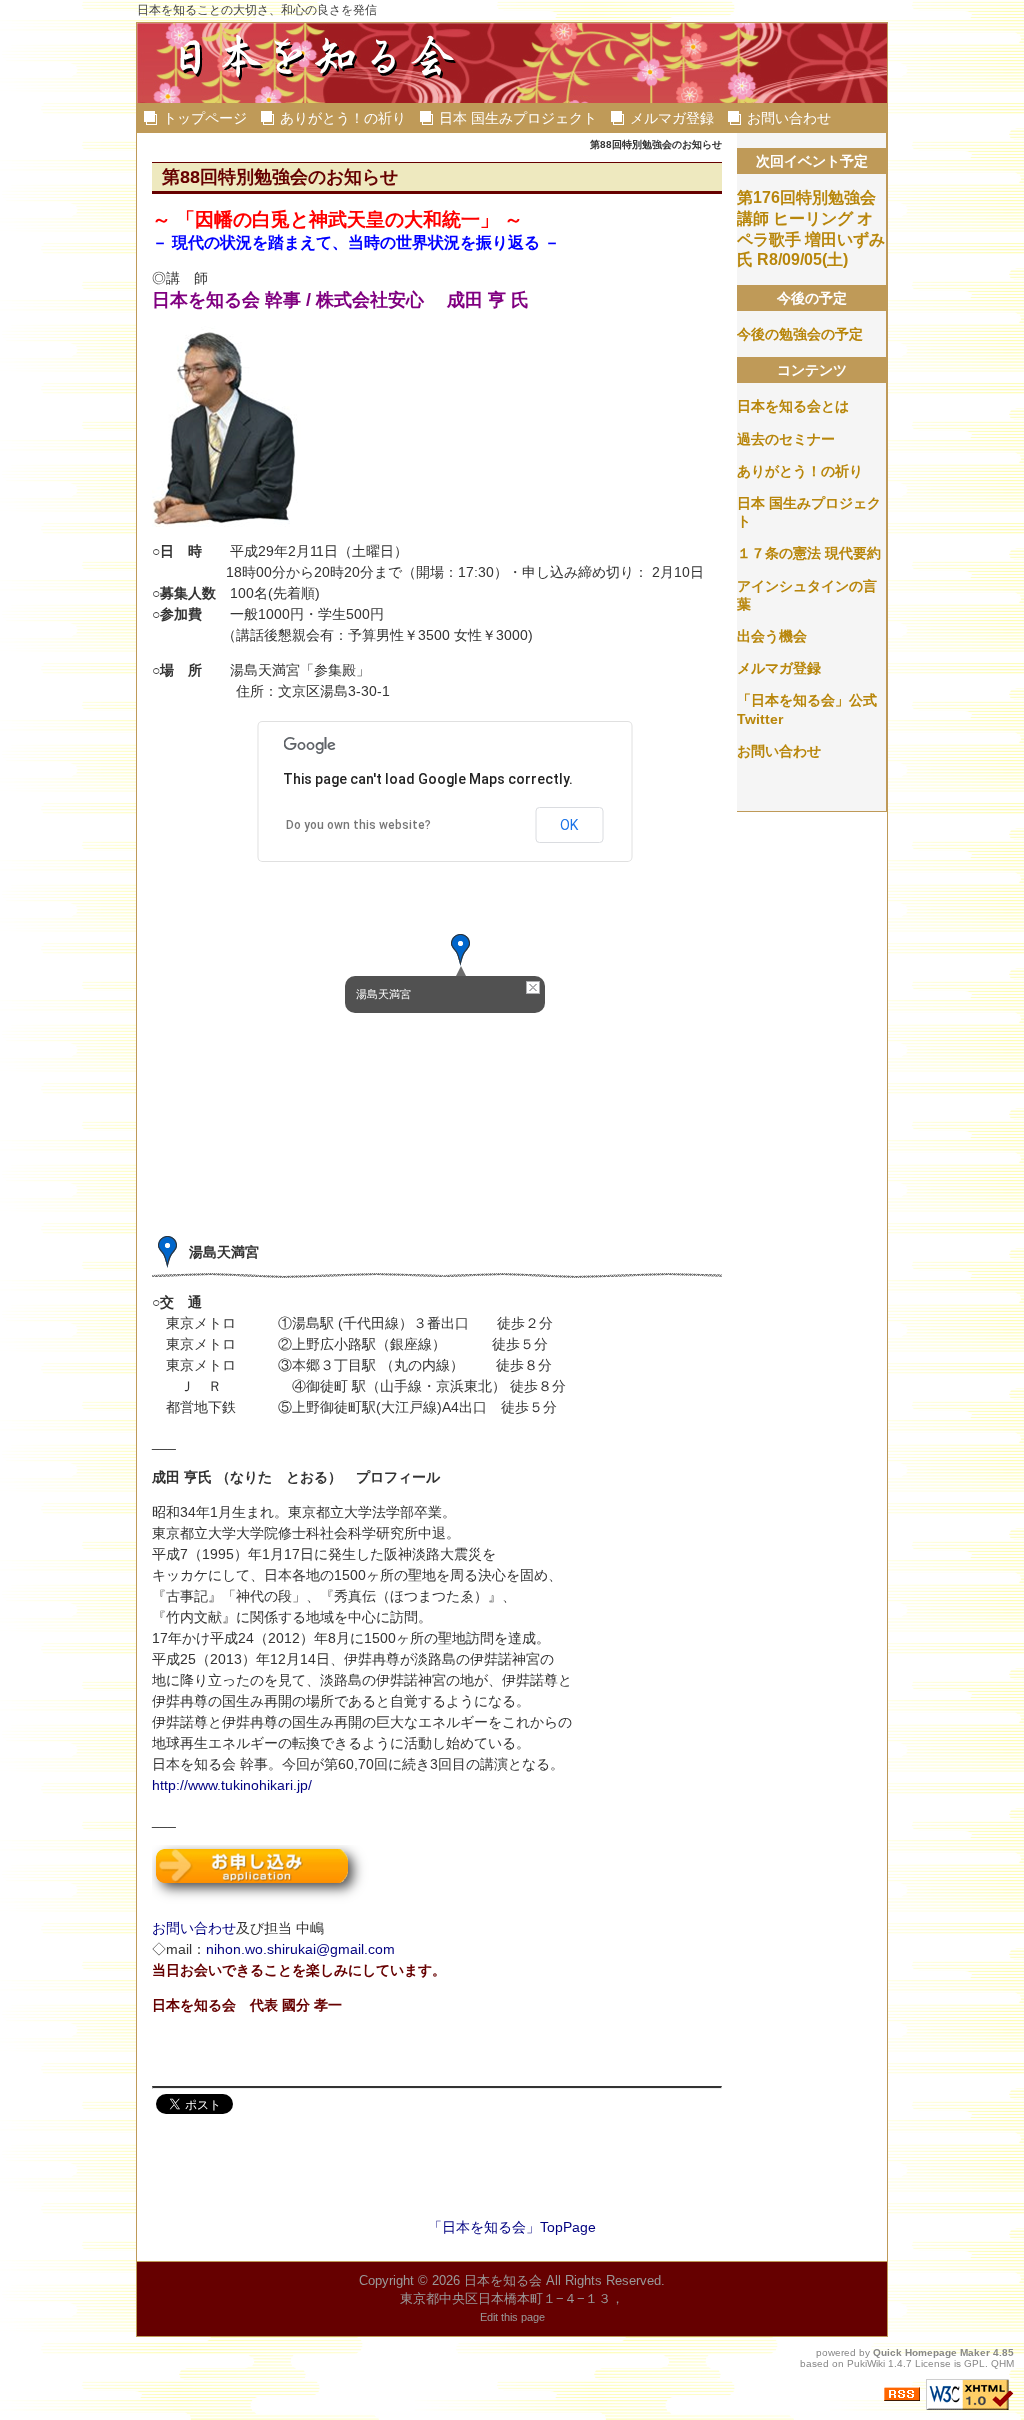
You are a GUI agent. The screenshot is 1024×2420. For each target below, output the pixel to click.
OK (569, 825)
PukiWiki (866, 2363)
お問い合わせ (789, 118)
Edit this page (512, 2317)
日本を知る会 (503, 2280)
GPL (974, 2363)
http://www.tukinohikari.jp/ (232, 1785)
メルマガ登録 (672, 118)
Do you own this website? (358, 825)
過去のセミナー (786, 439)
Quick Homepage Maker (931, 2352)
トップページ (205, 118)
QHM (1002, 2363)
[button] (461, 950)
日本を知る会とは (793, 406)
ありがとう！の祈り (343, 118)
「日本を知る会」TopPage (512, 2227)
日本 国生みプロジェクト (518, 118)
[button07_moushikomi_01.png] (260, 1873)
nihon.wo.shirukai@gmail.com (300, 1949)
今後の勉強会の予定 (800, 334)
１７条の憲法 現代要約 (809, 553)
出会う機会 (772, 636)
